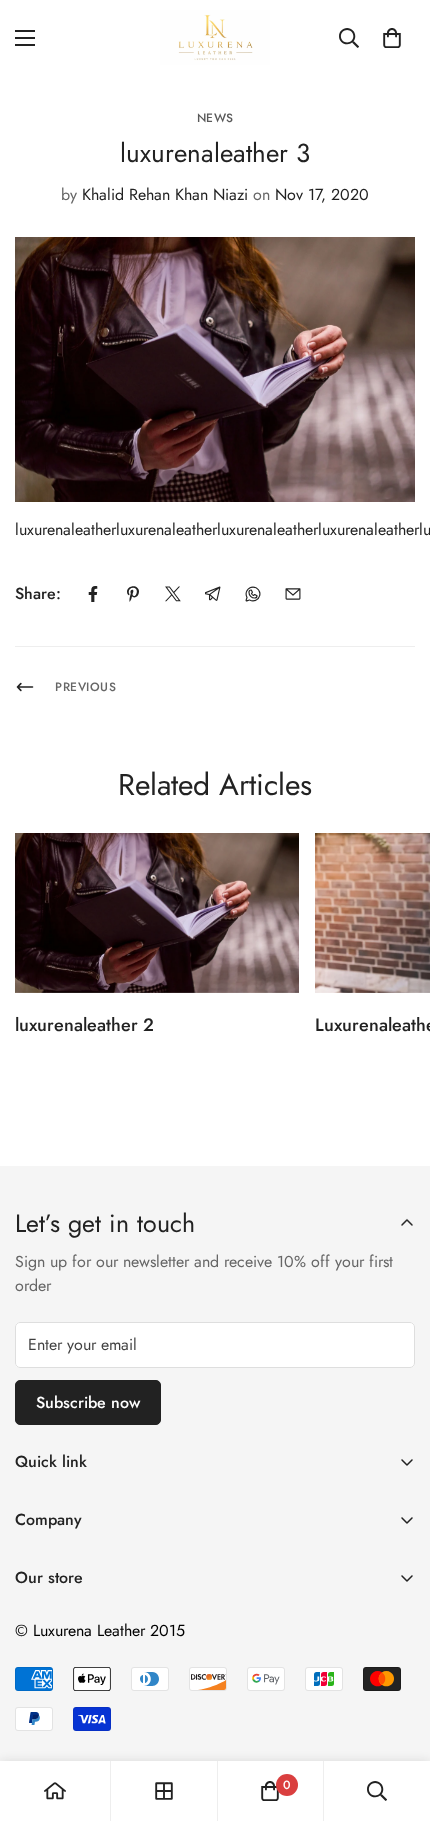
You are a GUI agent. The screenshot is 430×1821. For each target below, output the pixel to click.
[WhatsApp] (253, 594)
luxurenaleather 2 (84, 1025)
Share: (38, 593)
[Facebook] (93, 594)
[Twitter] (173, 594)
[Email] (293, 594)
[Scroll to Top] (394, 1715)
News (215, 118)
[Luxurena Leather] (215, 37)
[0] (392, 38)
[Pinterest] (133, 594)
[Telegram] (213, 594)
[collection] (164, 1791)
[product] (55, 1791)
